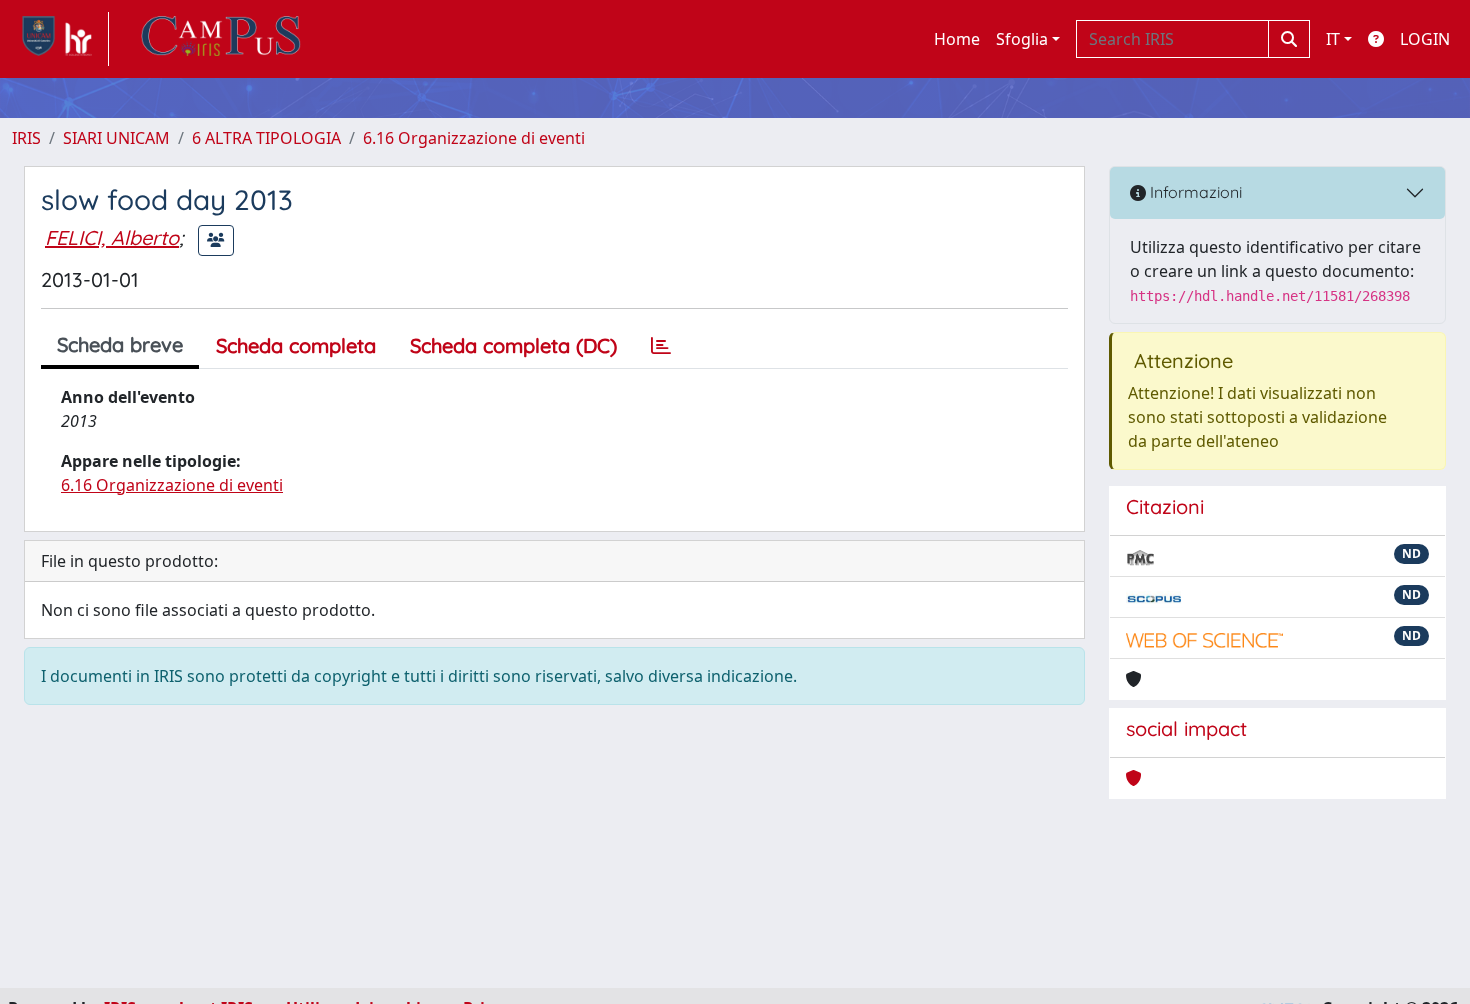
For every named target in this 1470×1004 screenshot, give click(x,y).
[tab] (661, 346)
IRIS (26, 138)
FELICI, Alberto (112, 237)
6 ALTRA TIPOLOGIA (266, 138)
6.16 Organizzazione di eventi (474, 138)
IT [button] (1333, 39)
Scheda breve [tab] (120, 344)
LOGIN (1425, 39)
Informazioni (1194, 192)
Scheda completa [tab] (296, 345)
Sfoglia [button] (1022, 39)
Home (957, 39)
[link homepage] (60, 39)
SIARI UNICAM (116, 138)
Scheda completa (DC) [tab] (513, 345)
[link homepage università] (221, 39)
